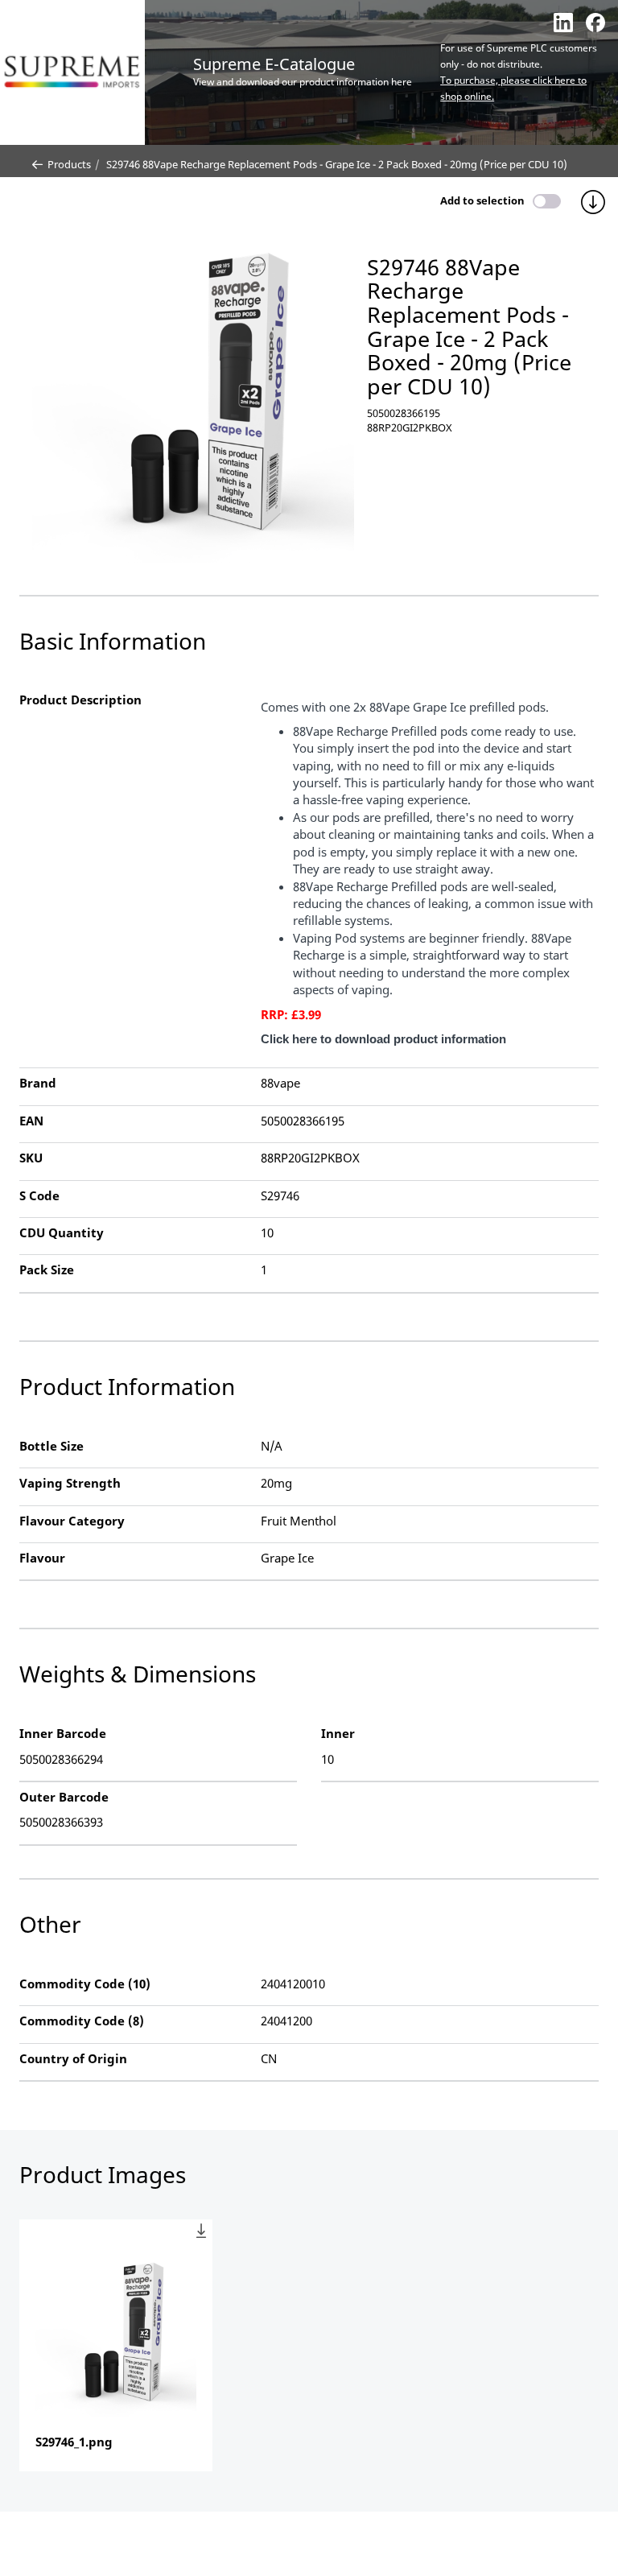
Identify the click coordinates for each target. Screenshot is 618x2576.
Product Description (80, 700)
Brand (38, 1083)
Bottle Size (51, 1446)
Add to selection (482, 200)
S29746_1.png (74, 2442)
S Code (39, 1195)
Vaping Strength (70, 1483)
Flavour (42, 1558)
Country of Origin (73, 2058)
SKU (31, 1158)
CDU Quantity (62, 1232)
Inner (338, 1733)
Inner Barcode (63, 1733)
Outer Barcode (64, 1797)
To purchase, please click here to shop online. (513, 88)
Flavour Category (72, 1521)
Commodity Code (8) (82, 2021)
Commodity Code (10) (85, 1984)
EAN (31, 1121)
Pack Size (47, 1269)
